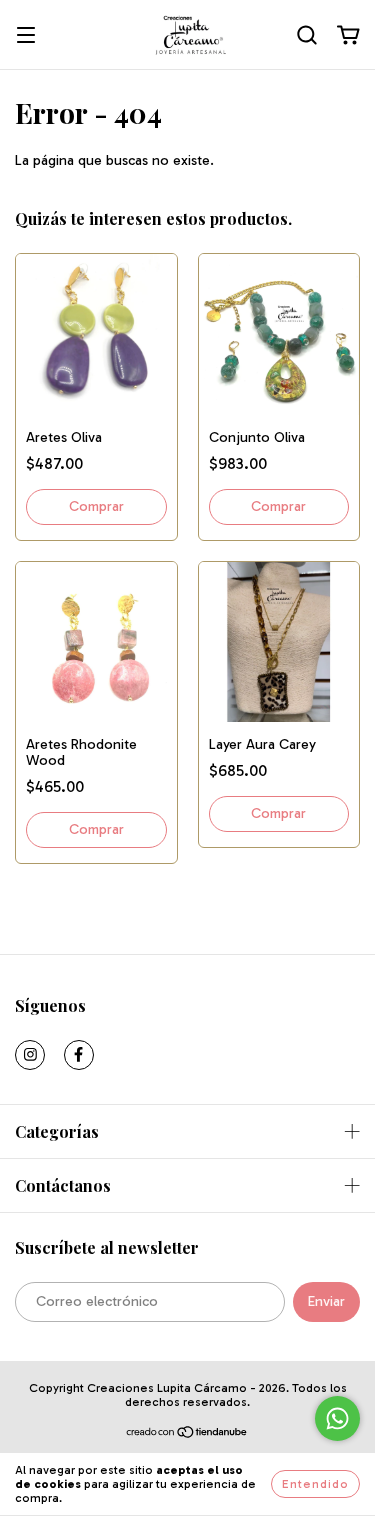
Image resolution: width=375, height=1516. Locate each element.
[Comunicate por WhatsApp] (337, 1418)
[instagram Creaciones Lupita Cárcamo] (30, 1055)
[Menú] (26, 36)
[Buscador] (307, 35)
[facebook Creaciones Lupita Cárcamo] (79, 1055)
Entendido (315, 1484)
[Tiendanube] (187, 1435)
